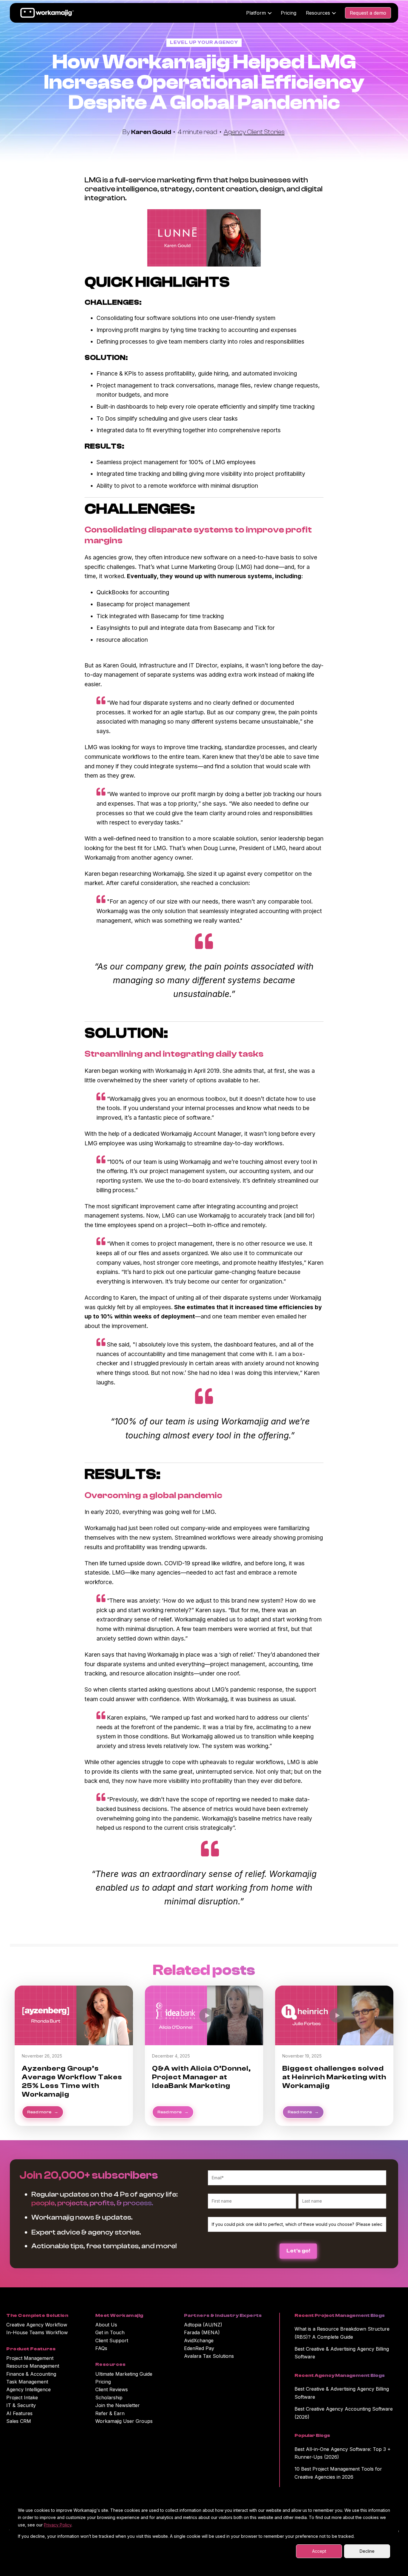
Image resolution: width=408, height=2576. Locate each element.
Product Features (31, 2349)
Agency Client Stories (254, 132)
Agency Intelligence (29, 2389)
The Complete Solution (37, 2315)
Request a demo (368, 13)
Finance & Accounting (31, 2374)
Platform (256, 13)
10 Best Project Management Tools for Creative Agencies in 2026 (338, 2473)
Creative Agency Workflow (37, 2325)
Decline (367, 2551)
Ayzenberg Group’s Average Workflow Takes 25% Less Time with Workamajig (72, 2081)
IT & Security (21, 2405)
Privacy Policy (58, 2525)
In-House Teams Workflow (37, 2332)
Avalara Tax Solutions (209, 2356)
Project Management (30, 2358)
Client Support (112, 2340)
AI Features (19, 2413)
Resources (318, 13)
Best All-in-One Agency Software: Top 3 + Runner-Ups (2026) (343, 2453)
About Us (106, 2325)
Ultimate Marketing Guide (124, 2374)
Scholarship (109, 2398)
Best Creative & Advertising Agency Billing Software (342, 2353)
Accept (319, 2551)
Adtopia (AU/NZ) (203, 2325)
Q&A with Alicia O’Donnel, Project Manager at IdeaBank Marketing (201, 2077)
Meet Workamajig (119, 2315)
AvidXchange (199, 2340)
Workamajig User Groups (124, 2421)
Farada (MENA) (202, 2332)
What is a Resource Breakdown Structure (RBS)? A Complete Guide (342, 2333)
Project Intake (22, 2398)
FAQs (101, 2348)
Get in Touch (110, 2332)
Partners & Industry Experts (223, 2315)
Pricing (289, 13)
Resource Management (33, 2366)
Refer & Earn (110, 2413)
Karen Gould (152, 132)
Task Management (27, 2382)
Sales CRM (19, 2421)
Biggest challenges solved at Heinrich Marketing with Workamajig (334, 2077)
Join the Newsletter (118, 2405)
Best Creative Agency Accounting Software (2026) (344, 2413)
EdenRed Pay (199, 2348)
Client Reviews (112, 2389)
